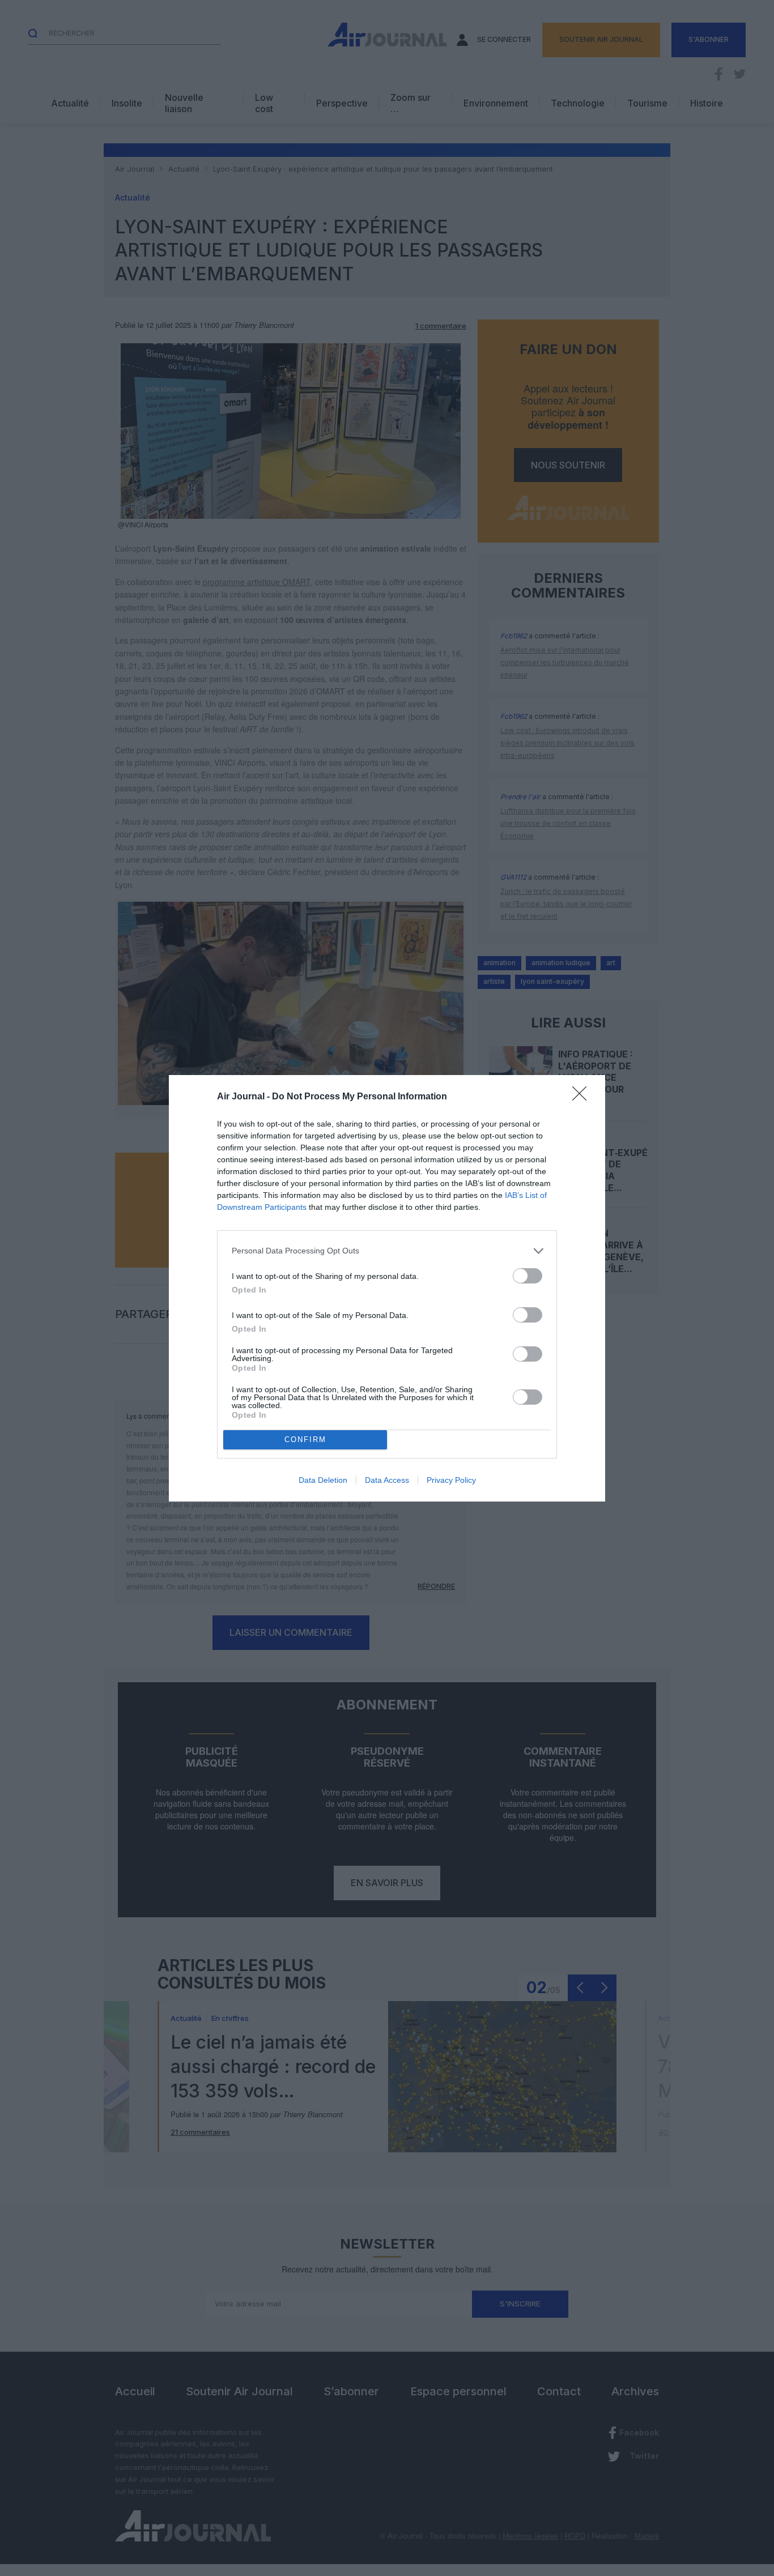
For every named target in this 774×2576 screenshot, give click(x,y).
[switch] (528, 1276)
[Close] (583, 1097)
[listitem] (387, 1251)
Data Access (387, 1480)
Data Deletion (323, 1480)
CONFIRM (305, 1440)
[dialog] (387, 1288)
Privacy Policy (451, 1480)
